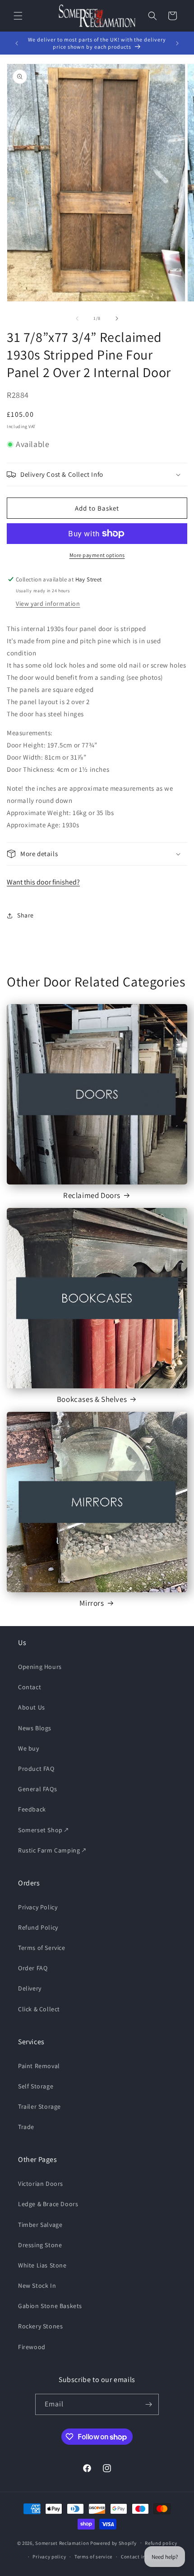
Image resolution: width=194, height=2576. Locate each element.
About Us (32, 1707)
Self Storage (36, 2086)
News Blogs (35, 1728)
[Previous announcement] (17, 43)
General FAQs (37, 1789)
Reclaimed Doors (92, 1195)
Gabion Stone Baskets (50, 2306)
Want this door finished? (43, 882)
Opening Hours (40, 1667)
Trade (26, 2127)
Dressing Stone (40, 2245)
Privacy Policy (38, 1907)
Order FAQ (33, 1968)
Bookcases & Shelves (92, 1399)
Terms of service (93, 2557)
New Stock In (37, 2286)
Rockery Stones (40, 2326)
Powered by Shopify (113, 2543)
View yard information (48, 604)
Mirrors (92, 1603)
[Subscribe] (148, 2404)
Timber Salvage (40, 2225)
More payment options (97, 555)
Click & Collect (39, 2009)
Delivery (30, 1988)
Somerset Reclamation (62, 2543)
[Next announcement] (177, 43)
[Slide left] (77, 318)
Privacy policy (49, 2557)
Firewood (32, 2347)
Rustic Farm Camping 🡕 (52, 1850)
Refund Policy (38, 1927)
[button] (18, 16)
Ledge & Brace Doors (48, 2204)
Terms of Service (42, 1948)
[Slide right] (117, 318)
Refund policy (161, 2543)
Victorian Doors (41, 2184)
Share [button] (25, 915)
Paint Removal (39, 2066)
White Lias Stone (42, 2265)
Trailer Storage (39, 2106)
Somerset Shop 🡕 (43, 1830)
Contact (30, 1687)
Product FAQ (36, 1769)
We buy (29, 1748)
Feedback (32, 1809)
